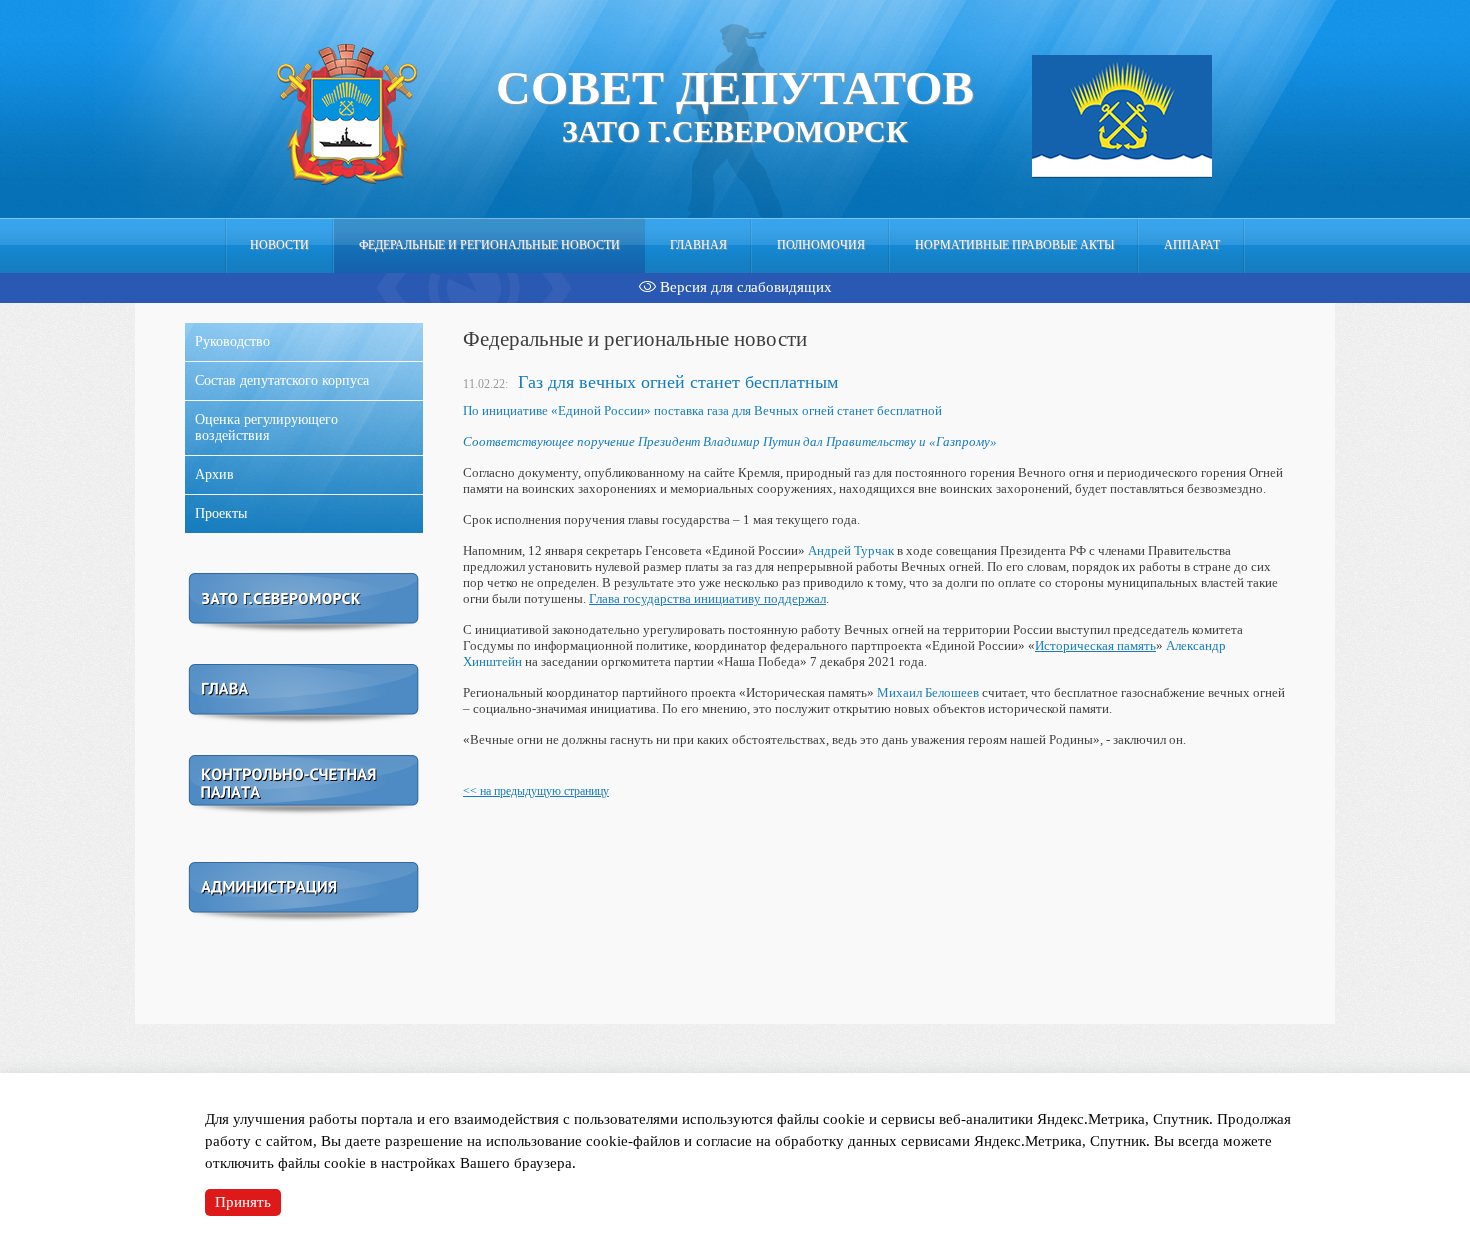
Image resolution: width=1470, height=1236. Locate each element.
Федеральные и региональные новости (489, 245)
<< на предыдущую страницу (536, 791)
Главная (698, 245)
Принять (243, 1202)
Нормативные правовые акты (1014, 245)
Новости (279, 245)
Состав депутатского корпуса (282, 380)
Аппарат (1192, 245)
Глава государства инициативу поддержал (707, 598)
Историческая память (1095, 645)
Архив (214, 474)
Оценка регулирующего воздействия (266, 427)
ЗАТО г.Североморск (735, 104)
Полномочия (821, 245)
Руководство (232, 341)
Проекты (221, 513)
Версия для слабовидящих (744, 287)
